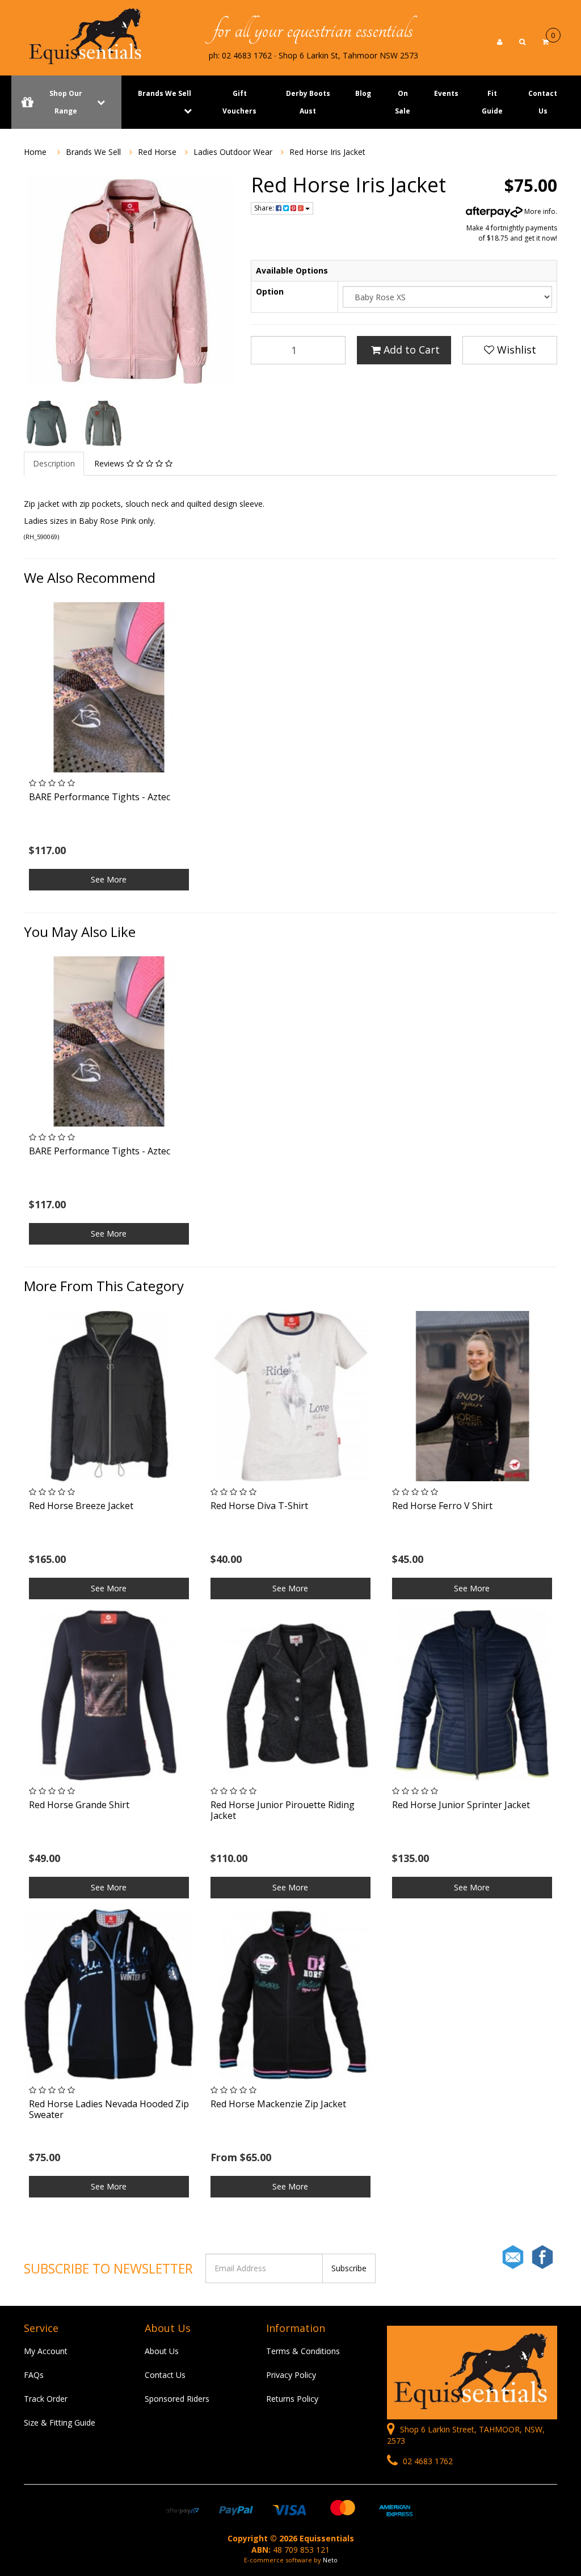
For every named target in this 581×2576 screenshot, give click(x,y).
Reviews (110, 463)
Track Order (46, 2399)
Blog (363, 93)
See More (109, 879)
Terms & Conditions (303, 2351)
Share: (265, 208)
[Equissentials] (86, 36)
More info (539, 211)
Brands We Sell (165, 93)
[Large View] (47, 423)
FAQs (34, 2375)
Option (270, 291)
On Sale (403, 102)
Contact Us (543, 102)
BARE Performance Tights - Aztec (100, 797)
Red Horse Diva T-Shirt (259, 1506)
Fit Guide (492, 102)
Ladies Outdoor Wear (233, 152)
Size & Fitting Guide (60, 2422)
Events (446, 93)
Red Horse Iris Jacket (327, 152)
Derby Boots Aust (308, 102)
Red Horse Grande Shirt (79, 1805)
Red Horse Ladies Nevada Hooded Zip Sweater (109, 2109)
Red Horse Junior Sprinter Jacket (461, 1805)
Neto (330, 2560)
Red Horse (157, 152)
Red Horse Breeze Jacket (81, 1506)
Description (54, 463)
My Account (46, 2351)
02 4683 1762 (427, 2461)
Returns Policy (292, 2399)
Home (35, 152)
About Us (162, 2351)
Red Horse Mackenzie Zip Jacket (278, 2104)
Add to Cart (410, 350)
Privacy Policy (291, 2375)
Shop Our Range (66, 102)
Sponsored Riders (177, 2399)
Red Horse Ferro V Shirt (442, 1506)
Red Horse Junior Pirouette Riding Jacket (283, 1810)
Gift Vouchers (239, 102)
